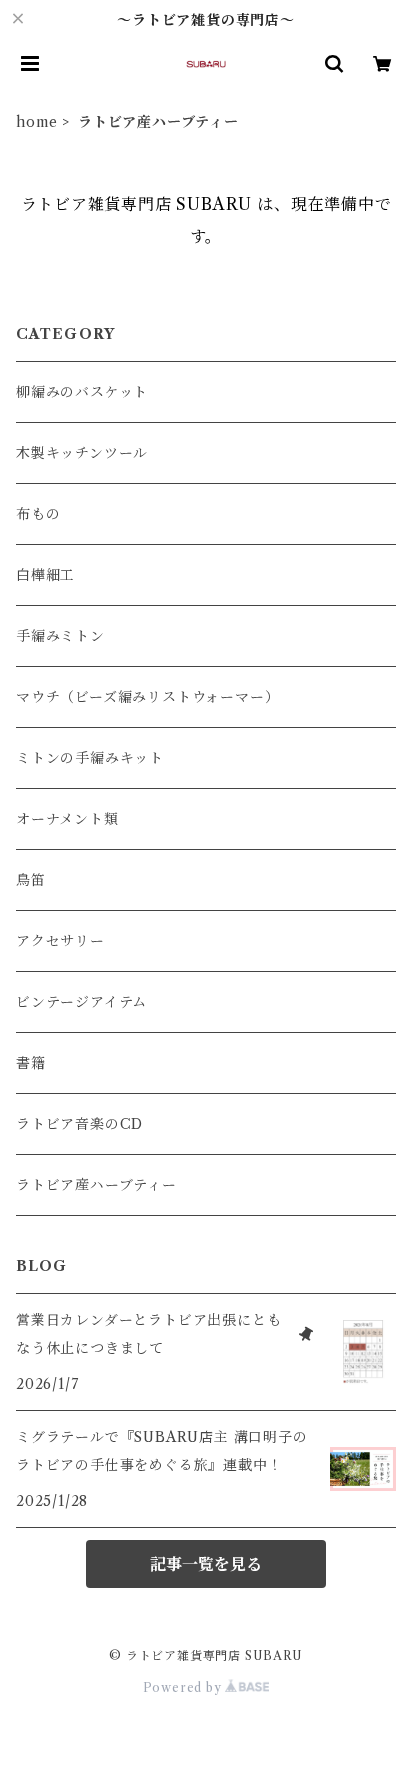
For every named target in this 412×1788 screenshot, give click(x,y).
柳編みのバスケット (82, 392)
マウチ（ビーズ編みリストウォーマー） (147, 697)
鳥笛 (31, 880)
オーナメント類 (67, 819)
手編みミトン (60, 636)
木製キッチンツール (82, 453)
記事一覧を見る (206, 1564)
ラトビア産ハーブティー (96, 1185)
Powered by (184, 1687)
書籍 (31, 1063)
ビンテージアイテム (81, 1002)
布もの (38, 514)
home (37, 122)
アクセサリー (60, 941)
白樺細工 (45, 575)
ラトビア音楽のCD (79, 1124)
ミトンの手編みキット (90, 758)
